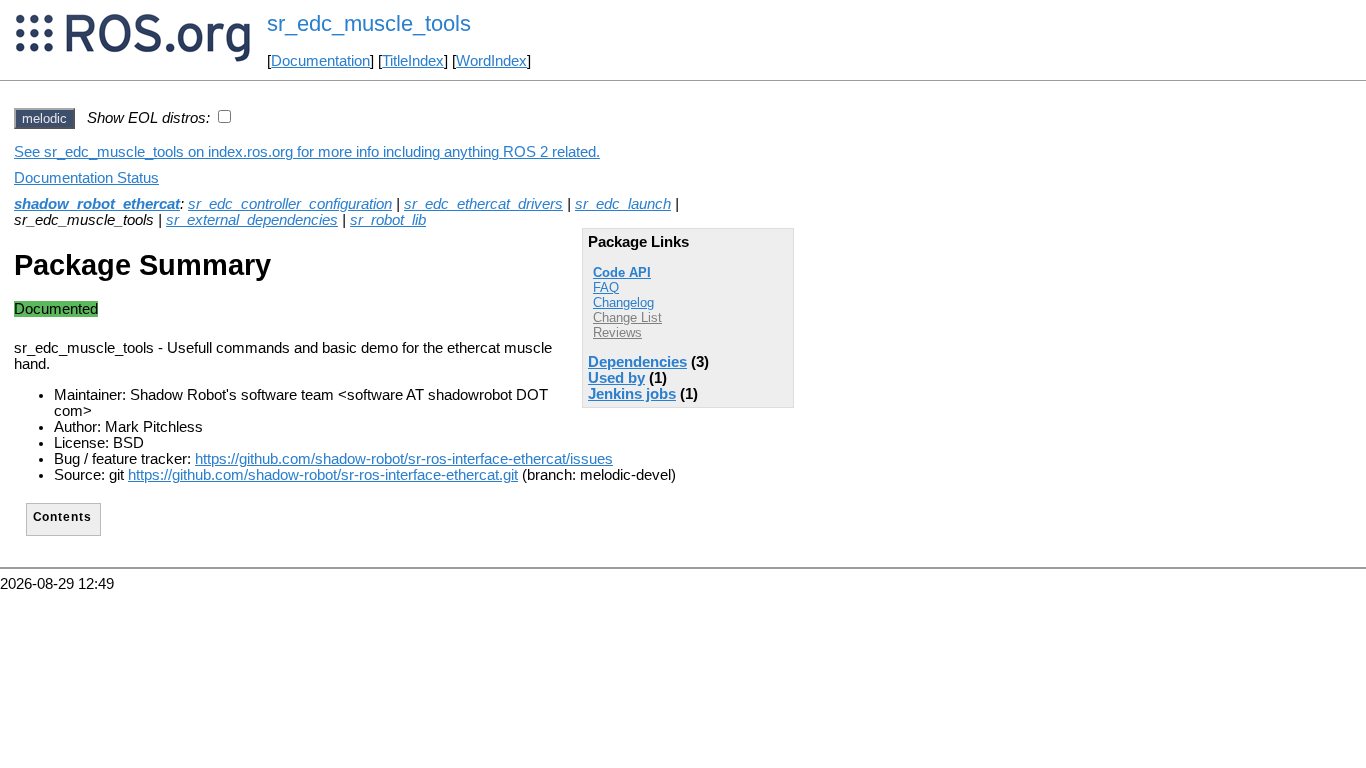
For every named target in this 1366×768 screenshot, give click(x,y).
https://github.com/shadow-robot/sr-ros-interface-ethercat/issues (404, 459)
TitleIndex (413, 61)
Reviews (617, 332)
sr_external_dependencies (252, 220)
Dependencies (637, 362)
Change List (627, 317)
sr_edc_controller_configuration (290, 204)
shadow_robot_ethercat (97, 204)
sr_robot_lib (388, 220)
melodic (44, 118)
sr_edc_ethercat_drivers (483, 204)
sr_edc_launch (623, 204)
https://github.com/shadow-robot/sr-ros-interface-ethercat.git (323, 475)
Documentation (320, 61)
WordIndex (491, 61)
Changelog (623, 302)
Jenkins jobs (632, 394)
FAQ (606, 287)
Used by (616, 378)
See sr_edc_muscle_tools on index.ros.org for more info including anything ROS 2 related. (307, 152)
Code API (622, 272)
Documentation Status (86, 178)
